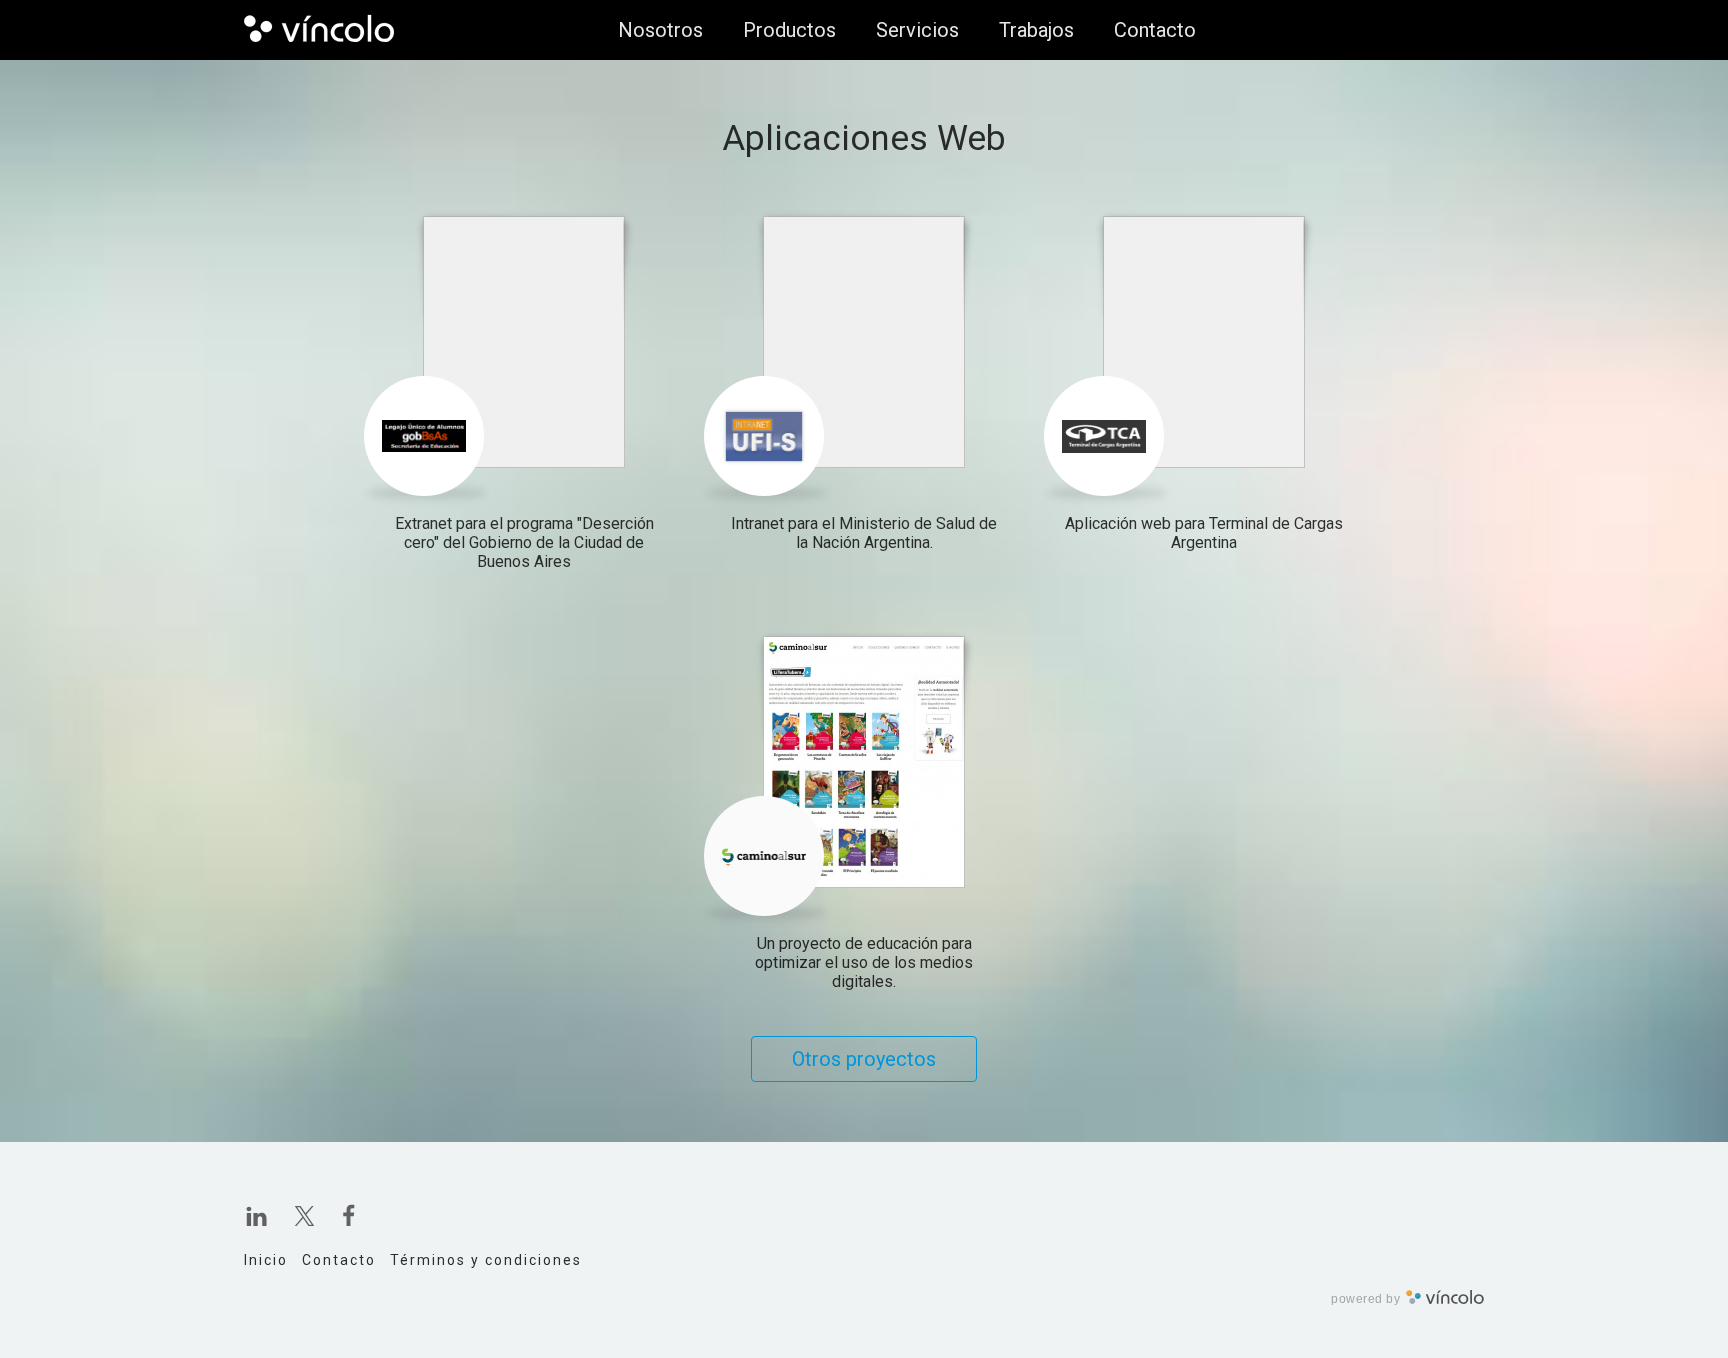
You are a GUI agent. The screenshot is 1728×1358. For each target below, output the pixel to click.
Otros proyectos (864, 1059)
